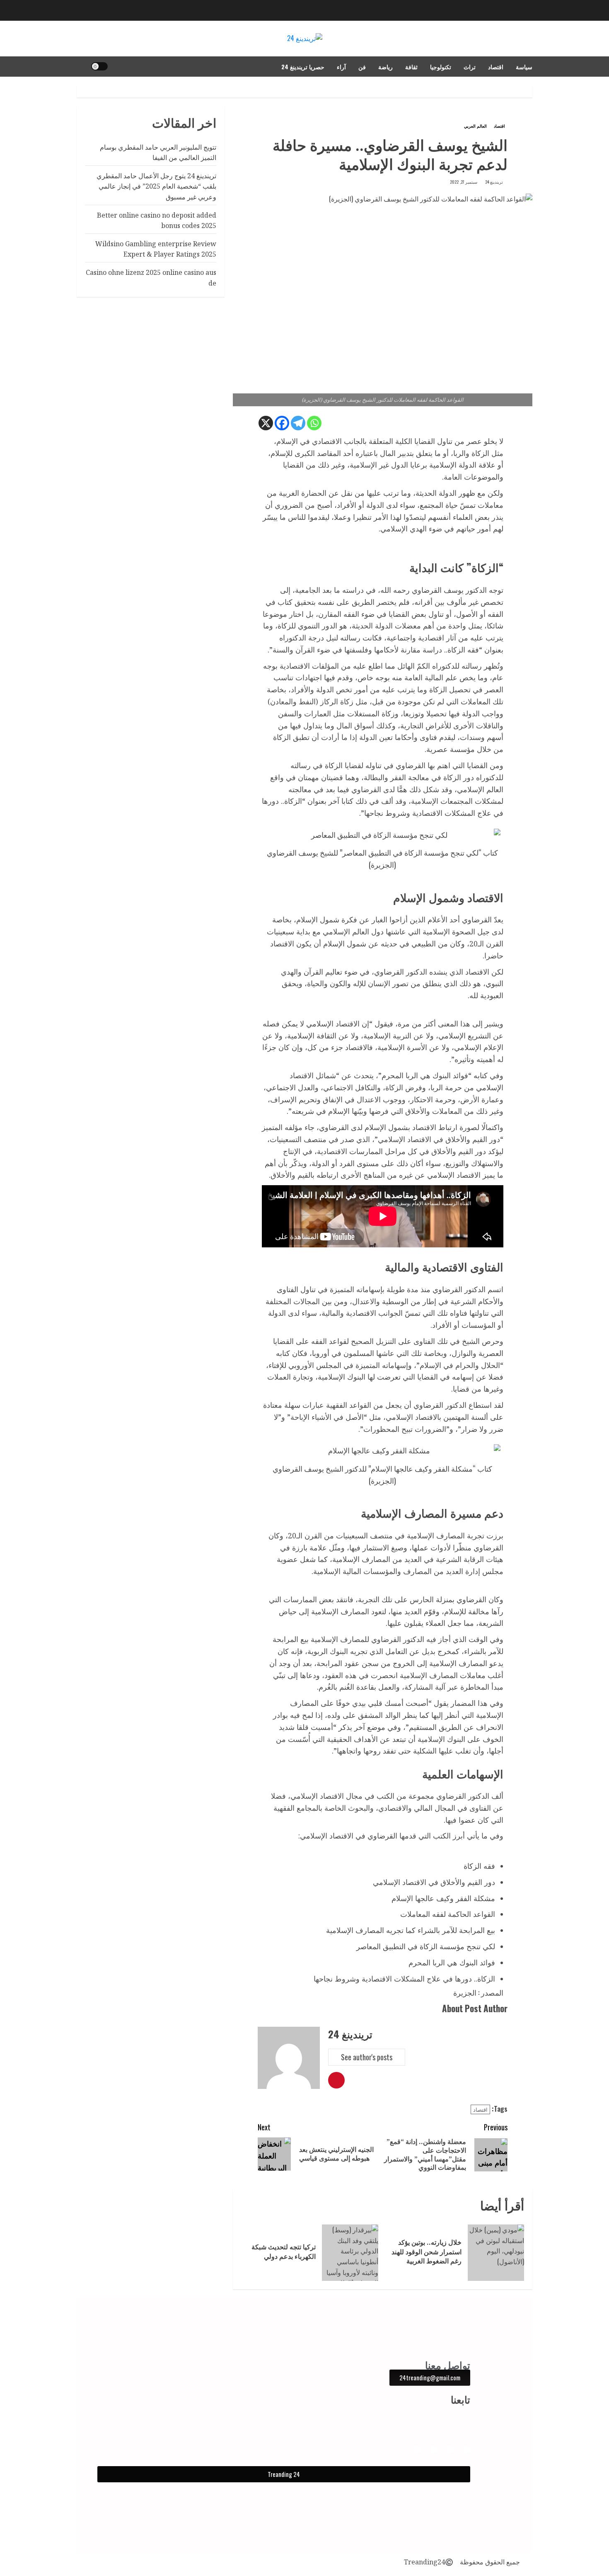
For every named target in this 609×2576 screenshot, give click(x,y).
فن (362, 67)
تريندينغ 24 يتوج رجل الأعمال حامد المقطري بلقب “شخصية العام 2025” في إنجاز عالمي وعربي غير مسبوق (156, 186)
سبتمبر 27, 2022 (464, 182)
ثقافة (411, 67)
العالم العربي (475, 126)
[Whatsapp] (314, 423)
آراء (341, 67)
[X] (266, 423)
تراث (470, 67)
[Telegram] (298, 423)
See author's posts (367, 2057)
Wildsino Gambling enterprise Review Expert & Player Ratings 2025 (156, 249)
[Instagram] (451, 2449)
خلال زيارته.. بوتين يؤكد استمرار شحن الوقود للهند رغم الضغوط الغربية (427, 2252)
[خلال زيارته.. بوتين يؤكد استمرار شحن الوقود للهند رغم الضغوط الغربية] (496, 2253)
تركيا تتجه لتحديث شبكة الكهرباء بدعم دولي (284, 2251)
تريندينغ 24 (494, 182)
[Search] (82, 66)
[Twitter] (417, 2449)
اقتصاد (496, 67)
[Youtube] (434, 2449)
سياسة (524, 67)
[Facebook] (282, 423)
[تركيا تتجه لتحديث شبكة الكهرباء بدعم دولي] (350, 2253)
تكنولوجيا (441, 67)
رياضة (385, 67)
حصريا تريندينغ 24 (303, 67)
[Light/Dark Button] (99, 66)
